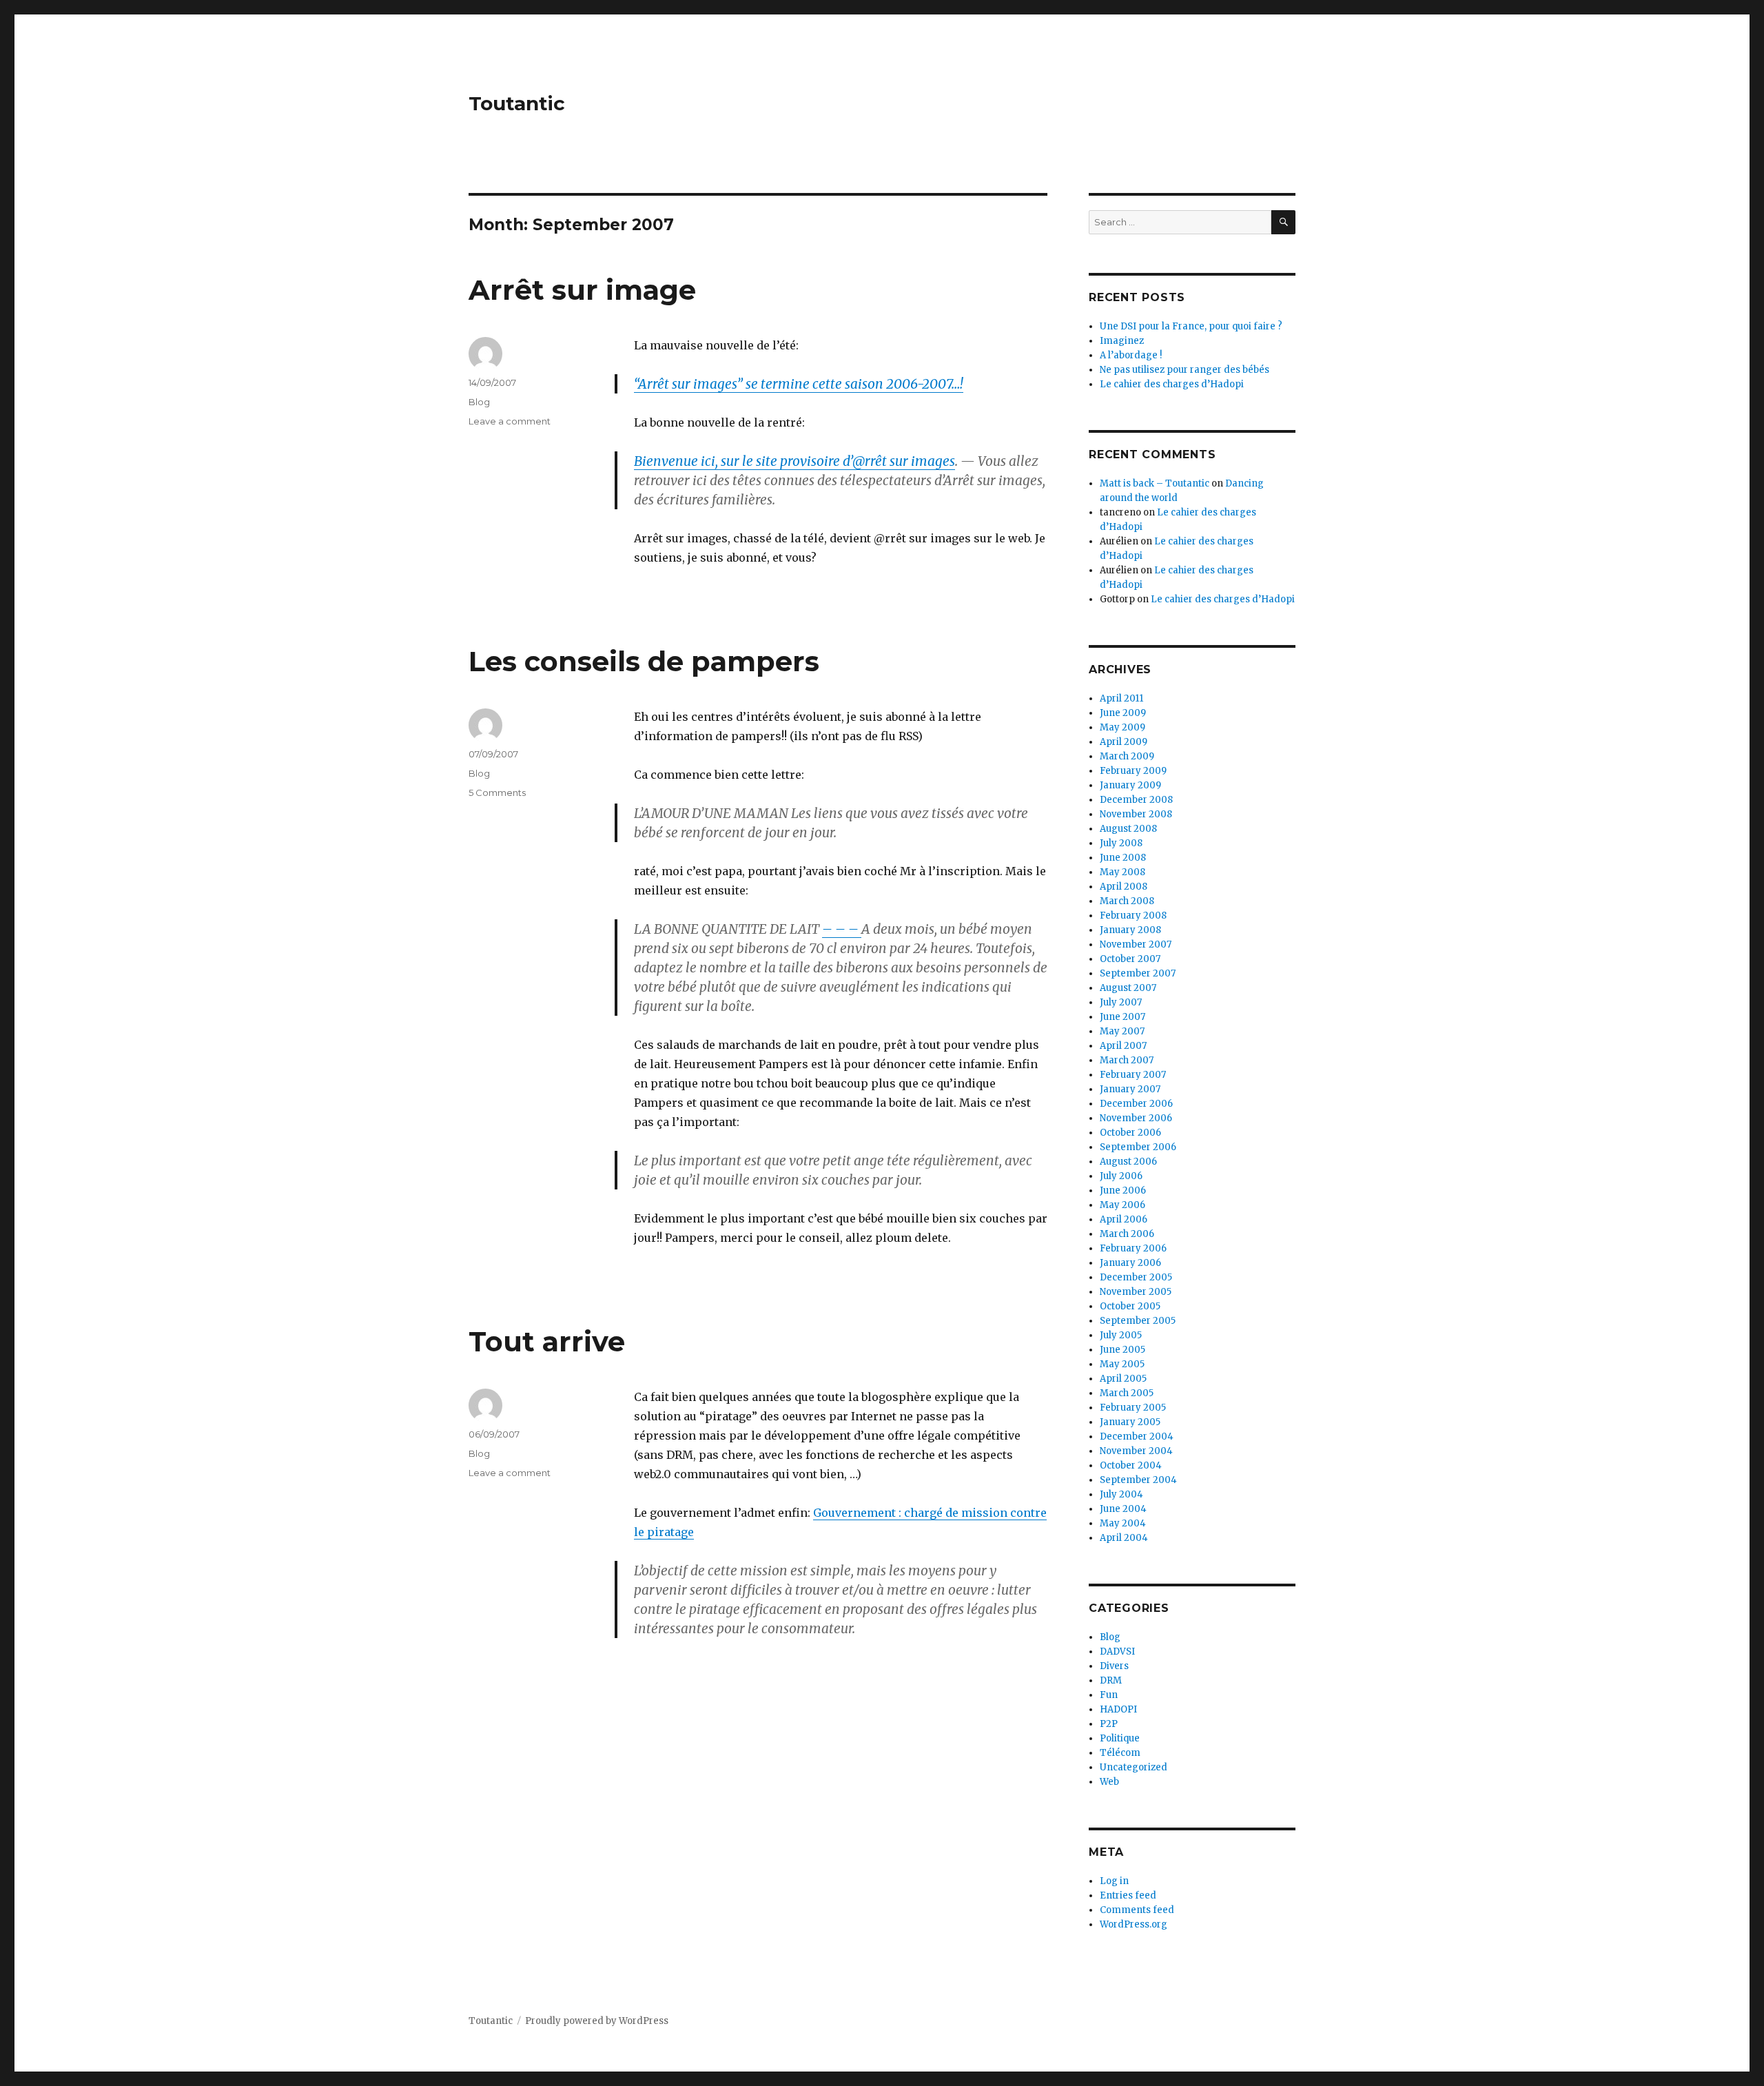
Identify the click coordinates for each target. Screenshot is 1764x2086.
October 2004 (1131, 1465)
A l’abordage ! (1131, 355)
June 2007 (1122, 1017)
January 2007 (1130, 1089)
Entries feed (1128, 1895)
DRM (1111, 1680)
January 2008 (1130, 930)
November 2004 (1136, 1451)
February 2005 (1133, 1408)
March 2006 (1127, 1234)
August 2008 (1128, 829)
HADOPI (1118, 1709)
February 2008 (1133, 916)
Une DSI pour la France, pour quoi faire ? (1191, 326)
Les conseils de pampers (644, 661)
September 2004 (1138, 1480)
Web (1109, 1782)
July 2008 (1121, 843)
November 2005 (1136, 1292)
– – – (842, 929)
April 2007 (1123, 1046)
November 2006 (1136, 1118)
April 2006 (1124, 1219)
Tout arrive (547, 1341)
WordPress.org (1134, 1924)
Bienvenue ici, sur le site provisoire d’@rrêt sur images (794, 461)
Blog (479, 402)
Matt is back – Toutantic (1155, 483)
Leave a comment (510, 421)
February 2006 (1133, 1248)
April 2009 (1124, 742)
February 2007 (1133, 1075)
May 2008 (1122, 872)
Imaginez (1122, 341)
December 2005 (1136, 1277)
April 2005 (1123, 1379)
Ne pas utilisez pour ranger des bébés (1184, 370)
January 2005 (1130, 1422)
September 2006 (1138, 1147)
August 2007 (1128, 988)
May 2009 (1122, 727)
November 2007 (1136, 944)
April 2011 (1121, 698)
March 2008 (1127, 901)
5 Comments (497, 793)
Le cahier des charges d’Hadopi (1172, 384)
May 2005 (1122, 1364)
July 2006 (1121, 1176)
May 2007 (1122, 1031)
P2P (1109, 1724)
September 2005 (1138, 1321)
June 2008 (1123, 858)
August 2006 (1128, 1162)
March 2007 (1127, 1060)
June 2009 (1123, 713)
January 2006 (1130, 1263)
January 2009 (1130, 785)
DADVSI (1117, 1652)
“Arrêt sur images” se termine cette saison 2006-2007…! (799, 384)
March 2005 (1127, 1393)
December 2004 (1137, 1436)
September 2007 (1138, 973)
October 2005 (1130, 1306)
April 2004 (1124, 1538)
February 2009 (1133, 771)
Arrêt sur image (582, 290)
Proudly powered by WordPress (597, 2021)
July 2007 (1121, 1002)
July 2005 (1121, 1335)
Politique (1120, 1738)
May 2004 (1123, 1523)
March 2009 (1127, 756)
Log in (1114, 1881)
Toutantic (517, 103)
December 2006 (1136, 1104)
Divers (1114, 1666)
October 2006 (1130, 1133)
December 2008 (1136, 800)
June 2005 (1122, 1350)
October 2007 (1130, 959)
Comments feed (1137, 1910)
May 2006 (1122, 1205)
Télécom (1120, 1753)
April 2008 (1124, 887)
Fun (1109, 1695)
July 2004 (1121, 1494)
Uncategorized (1134, 1767)
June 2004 (1123, 1509)
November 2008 (1136, 814)
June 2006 (1123, 1190)
